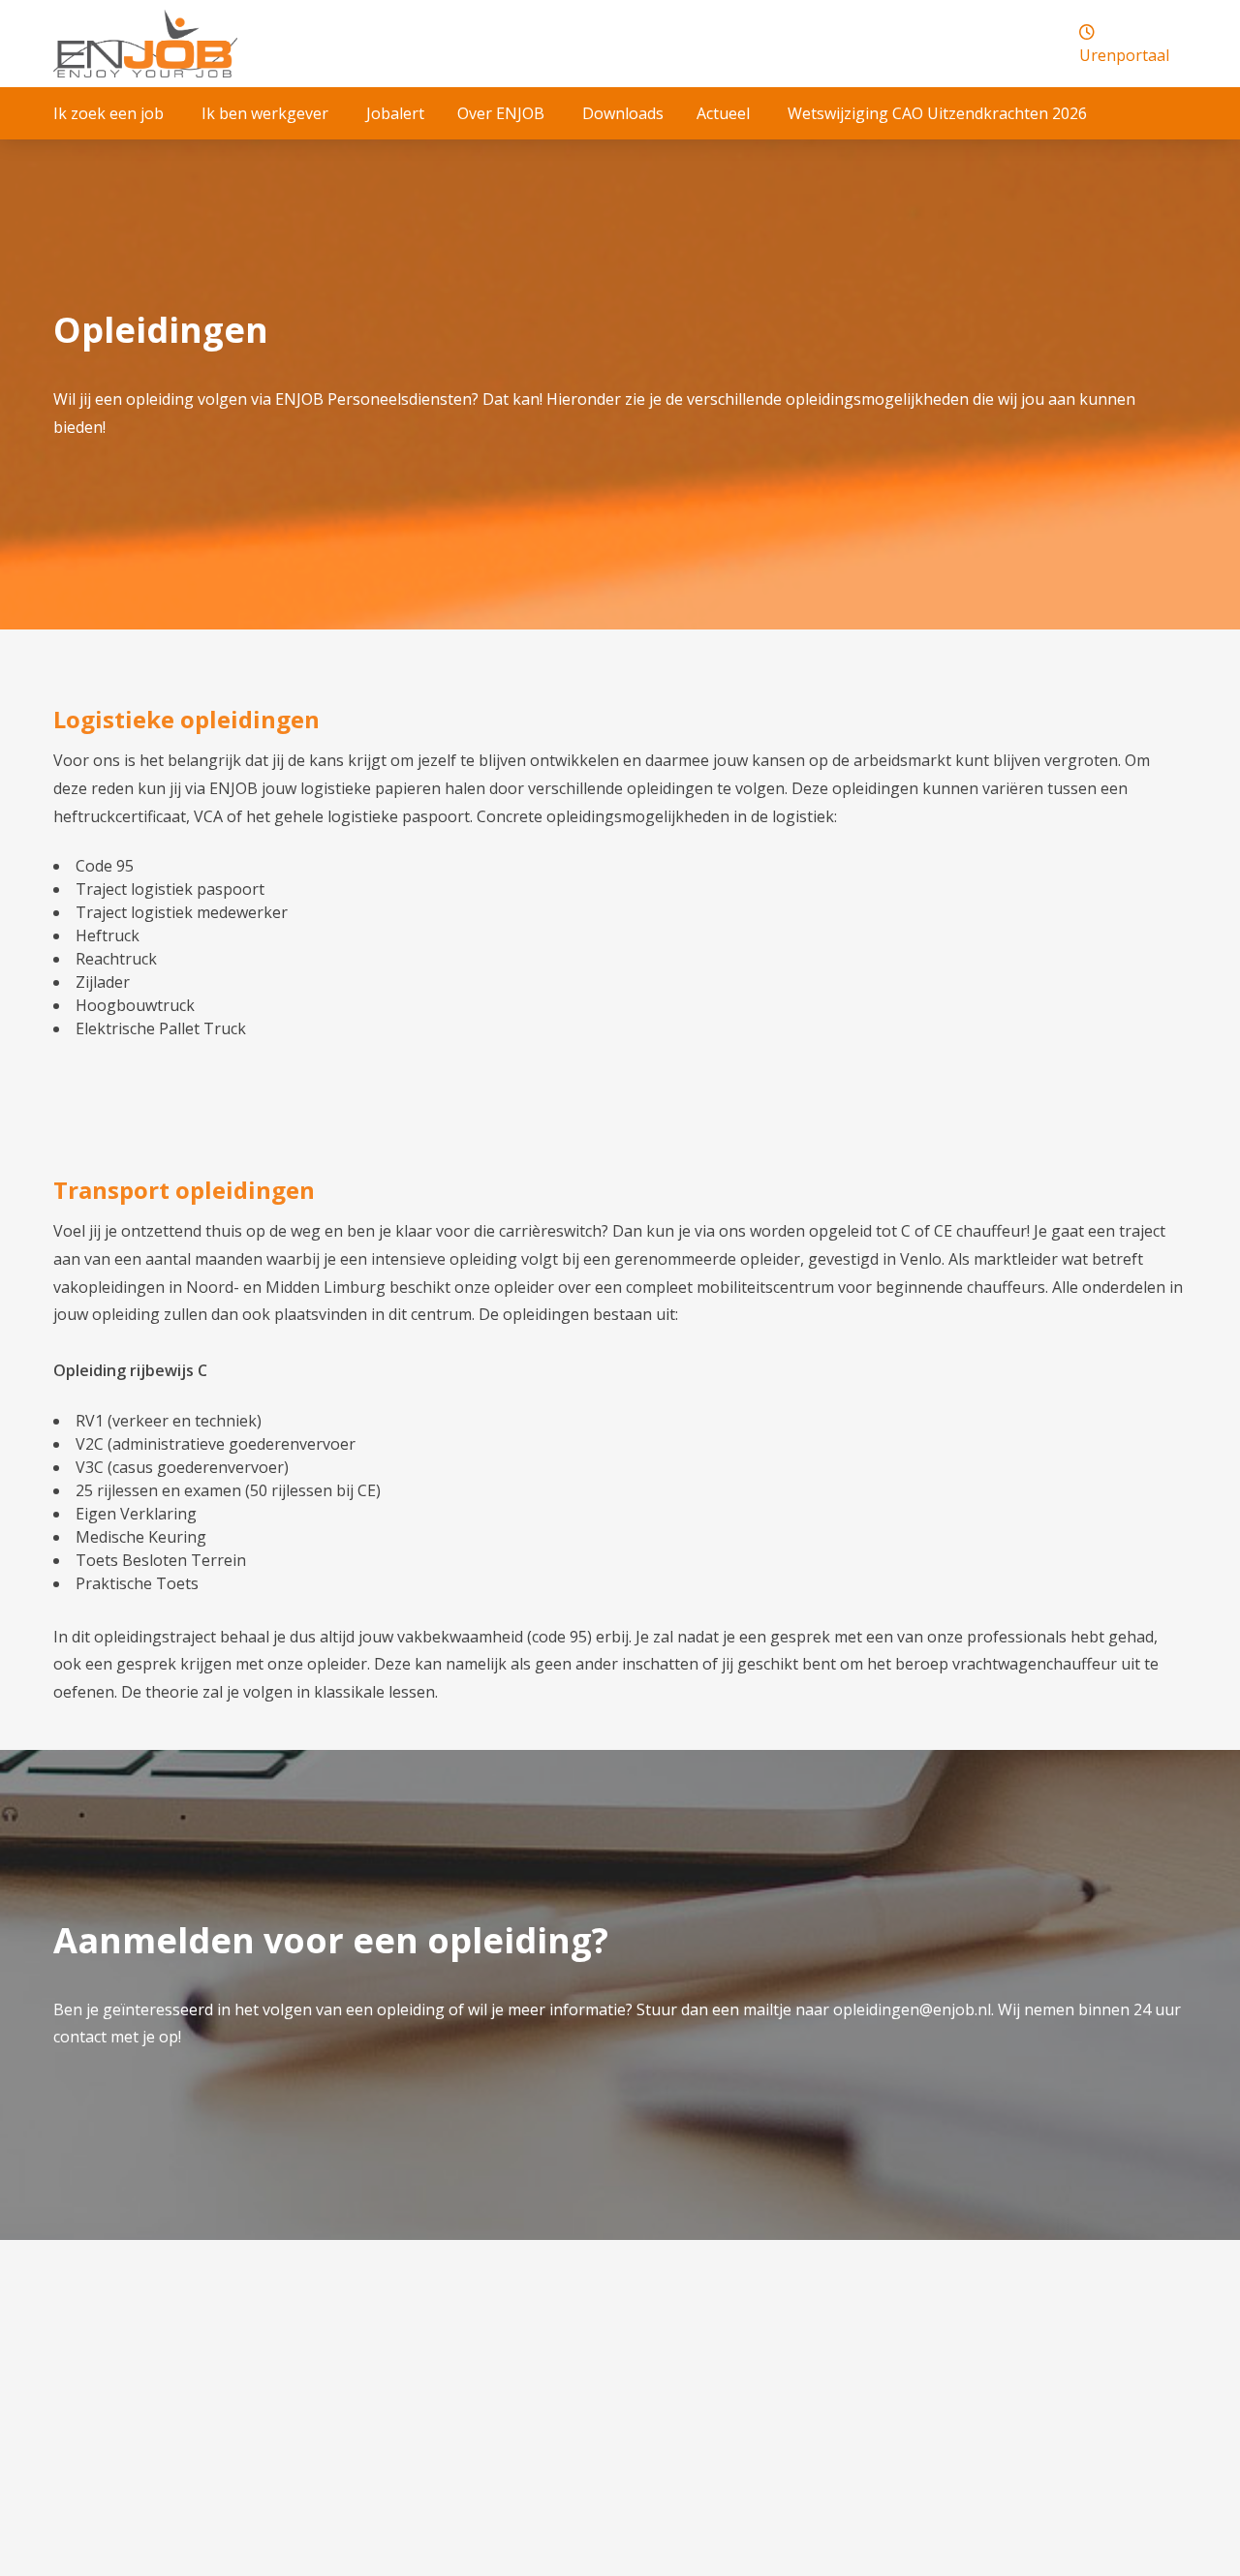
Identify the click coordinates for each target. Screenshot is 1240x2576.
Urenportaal (1124, 55)
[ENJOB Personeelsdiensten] (145, 44)
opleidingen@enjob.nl (912, 2009)
